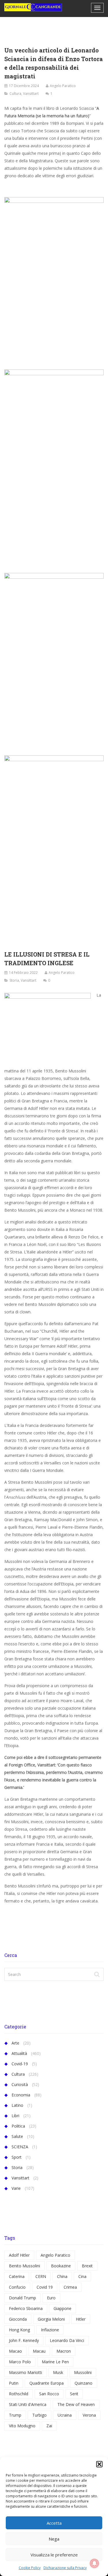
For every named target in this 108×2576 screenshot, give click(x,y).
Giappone (62, 2308)
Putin (14, 2383)
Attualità (19, 2053)
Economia (21, 2095)
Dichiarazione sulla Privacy (65, 2568)
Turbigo (39, 2415)
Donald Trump (22, 2298)
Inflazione (50, 2330)
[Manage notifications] (94, 2563)
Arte (15, 2043)
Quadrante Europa (47, 2383)
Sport (17, 2157)
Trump (15, 2415)
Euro (51, 2298)
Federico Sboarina (26, 2308)
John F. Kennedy (24, 2340)
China (62, 2276)
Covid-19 (20, 2064)
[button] (99, 2464)
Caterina (17, 2276)
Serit (74, 2394)
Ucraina (65, 2415)
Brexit (87, 2266)
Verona (89, 2415)
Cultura (15, 94)
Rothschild (19, 2394)
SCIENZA (20, 2147)
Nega (54, 2539)
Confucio (17, 2287)
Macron (64, 2351)
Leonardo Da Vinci (67, 2340)
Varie (16, 2188)
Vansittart (31, 94)
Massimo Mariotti (25, 2372)
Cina (82, 2276)
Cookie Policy (30, 2568)
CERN (41, 2276)
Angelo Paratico (63, 86)
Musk (58, 2372)
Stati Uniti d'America (28, 2404)
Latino (17, 2105)
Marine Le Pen (55, 2362)
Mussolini (83, 2372)
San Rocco (49, 2394)
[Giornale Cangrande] (33, 7)
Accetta (54, 2523)
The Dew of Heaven (76, 2404)
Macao (15, 2351)
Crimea (70, 2287)
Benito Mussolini (24, 2266)
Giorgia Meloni (51, 2319)
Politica (18, 2126)
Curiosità (20, 2084)
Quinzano (84, 2383)
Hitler (81, 2319)
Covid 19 (45, 2287)
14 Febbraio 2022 (23, 973)
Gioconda (18, 2319)
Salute (17, 2136)
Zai (49, 2426)
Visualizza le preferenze (54, 2555)
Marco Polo (20, 2362)
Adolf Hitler (19, 2255)
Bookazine (61, 2266)
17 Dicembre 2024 (24, 86)
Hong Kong (19, 2330)
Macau (39, 2351)
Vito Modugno (22, 2426)
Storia (14, 980)
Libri (15, 2116)
